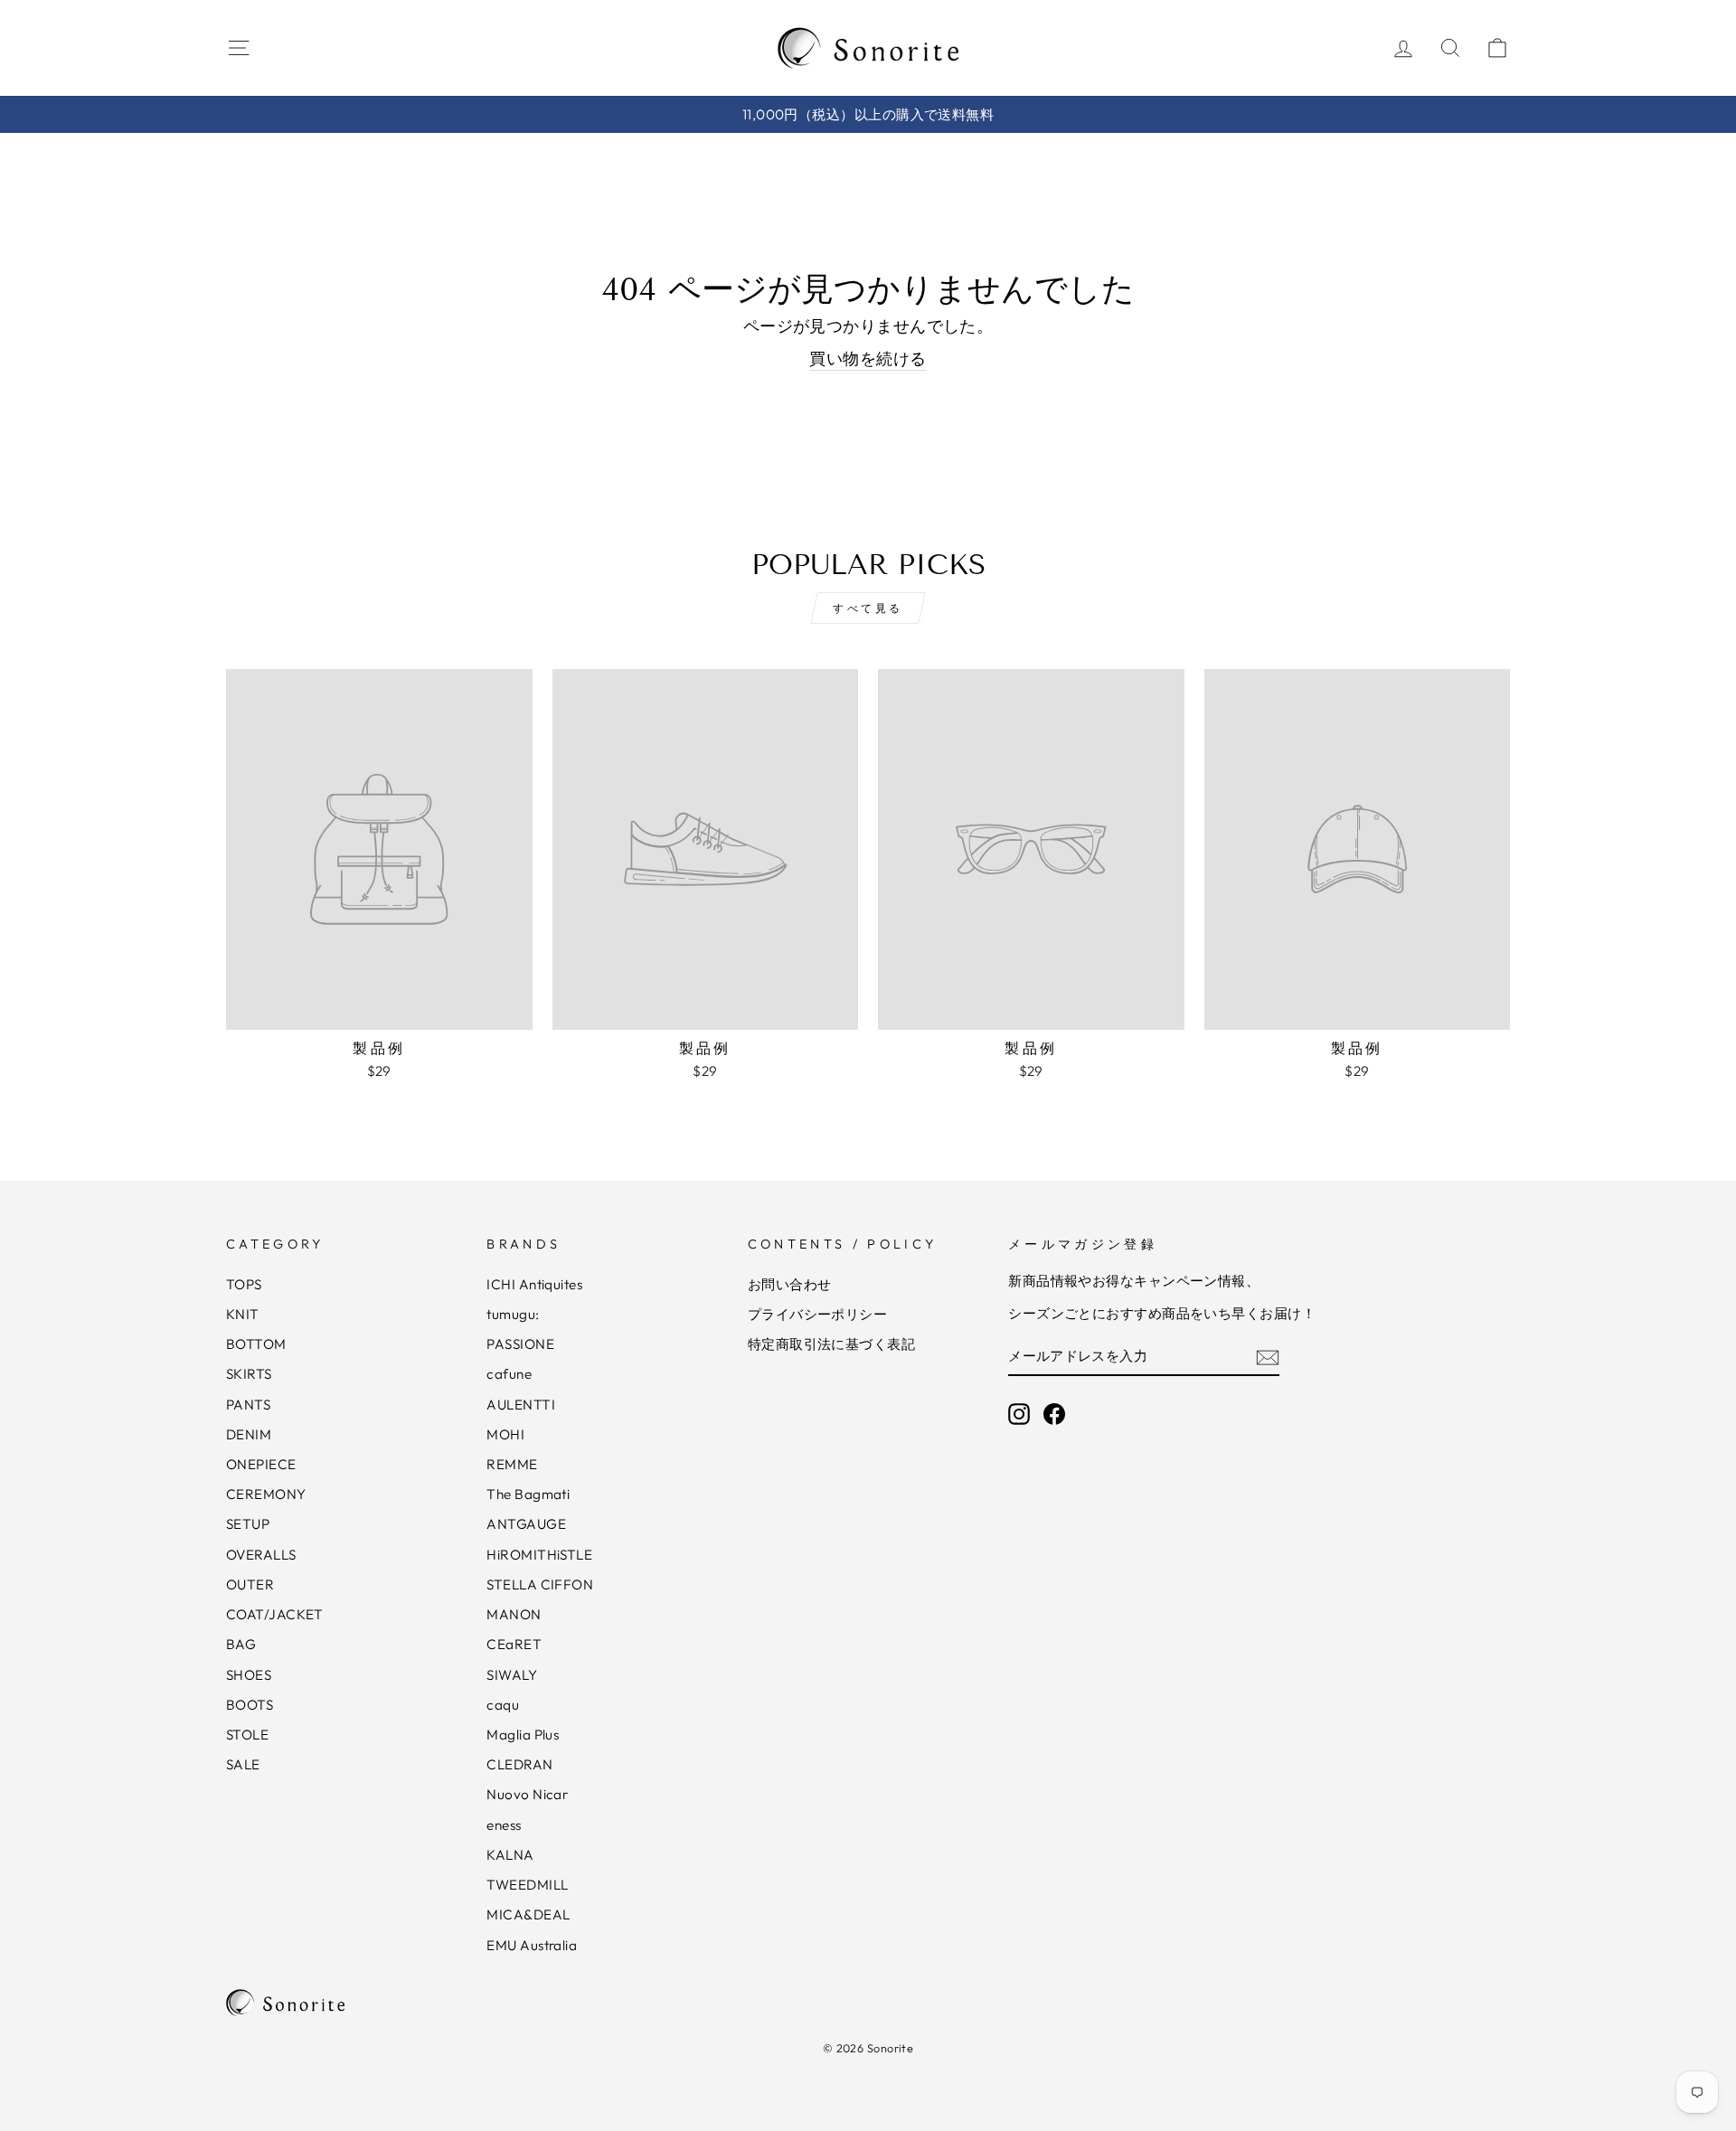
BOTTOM (256, 1344)
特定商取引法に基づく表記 (831, 1344)
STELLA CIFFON (540, 1584)
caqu (503, 1705)
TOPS (244, 1284)
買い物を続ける (868, 358)
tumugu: (513, 1314)
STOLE (247, 1735)
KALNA (510, 1855)
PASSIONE (520, 1344)
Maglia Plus (523, 1735)
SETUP (248, 1524)
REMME (512, 1464)
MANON (514, 1614)
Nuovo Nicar (527, 1794)
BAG (241, 1644)
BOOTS (250, 1705)
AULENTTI (521, 1405)
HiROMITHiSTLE (539, 1555)
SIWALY (512, 1675)
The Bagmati (528, 1494)
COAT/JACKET (275, 1614)
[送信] (1268, 1357)
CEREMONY (266, 1494)
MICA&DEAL (528, 1914)
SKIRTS (249, 1374)
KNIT (243, 1314)
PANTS (248, 1405)
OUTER (250, 1584)
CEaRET (514, 1644)
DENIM (249, 1434)
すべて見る (868, 608)
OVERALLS (261, 1555)
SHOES (249, 1675)
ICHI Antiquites (534, 1284)
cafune (509, 1374)
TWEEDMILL (527, 1885)
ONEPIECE (261, 1464)
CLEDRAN (519, 1764)
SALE (243, 1764)
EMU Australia (532, 1945)
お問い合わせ (790, 1284)
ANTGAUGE (526, 1524)
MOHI (505, 1434)
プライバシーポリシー (818, 1314)
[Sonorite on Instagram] (1019, 1414)
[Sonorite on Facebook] (1054, 1414)
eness (504, 1825)
